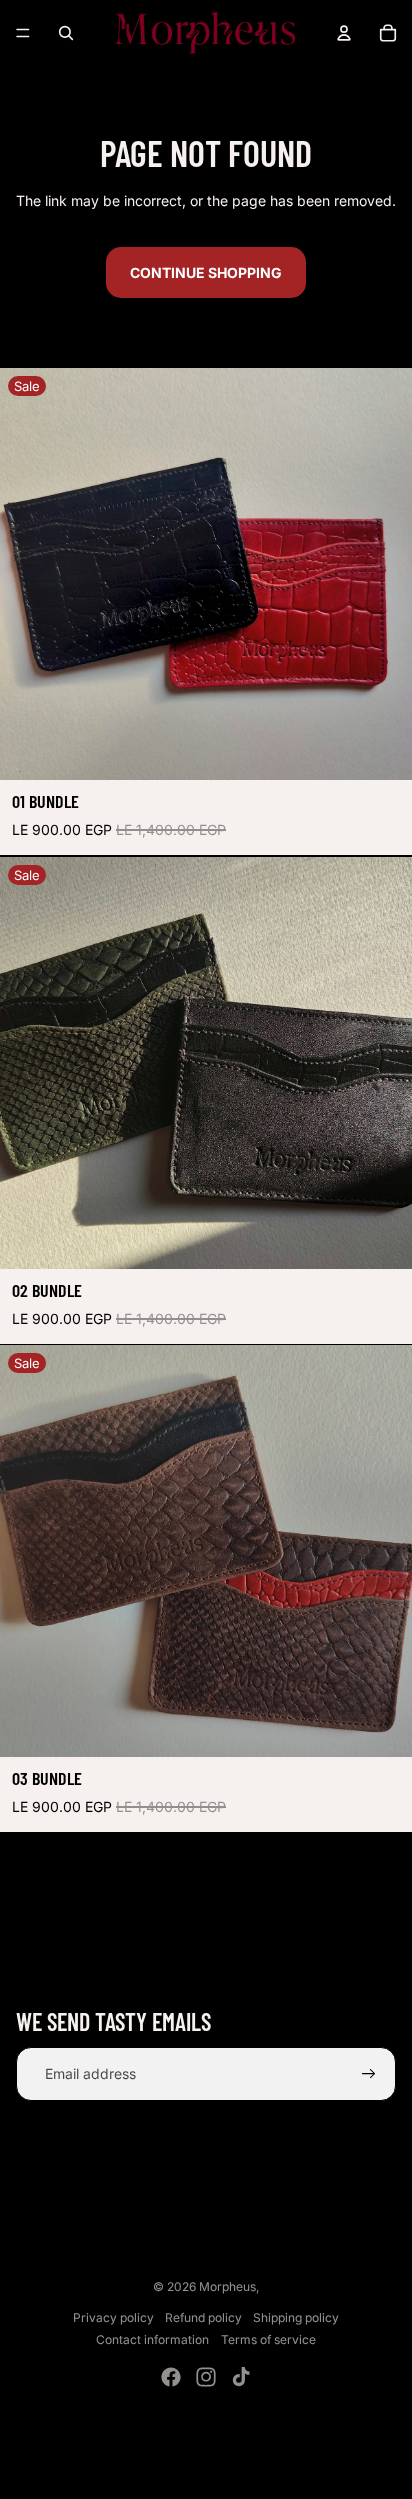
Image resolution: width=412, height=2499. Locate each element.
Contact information (152, 2339)
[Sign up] (369, 2074)
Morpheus (227, 2286)
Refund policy (203, 2317)
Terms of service (268, 2339)
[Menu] (23, 33)
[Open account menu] (344, 33)
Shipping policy (296, 2317)
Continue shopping (206, 272)
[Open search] (66, 33)
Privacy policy (113, 2317)
